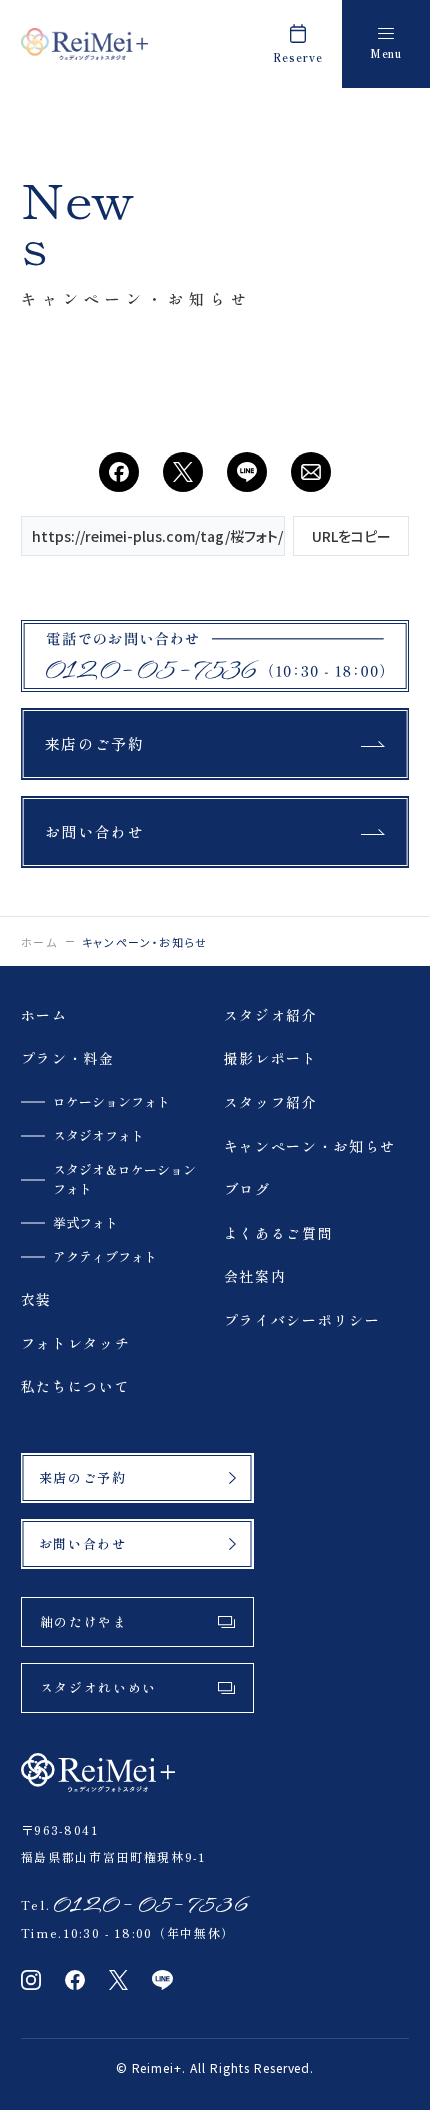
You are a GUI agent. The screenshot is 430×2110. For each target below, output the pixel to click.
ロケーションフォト (111, 1102)
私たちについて (76, 1386)
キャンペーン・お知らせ (310, 1146)
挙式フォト (85, 1223)
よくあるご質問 (279, 1233)
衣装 (36, 1299)
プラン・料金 (68, 1058)
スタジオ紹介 (271, 1015)
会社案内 (255, 1276)
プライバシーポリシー (302, 1320)
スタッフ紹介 (271, 1102)
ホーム (39, 942)
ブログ (247, 1189)
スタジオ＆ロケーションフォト (124, 1179)
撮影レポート (271, 1058)
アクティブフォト (105, 1257)
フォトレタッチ (76, 1343)
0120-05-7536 (148, 1904)
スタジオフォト (98, 1136)
